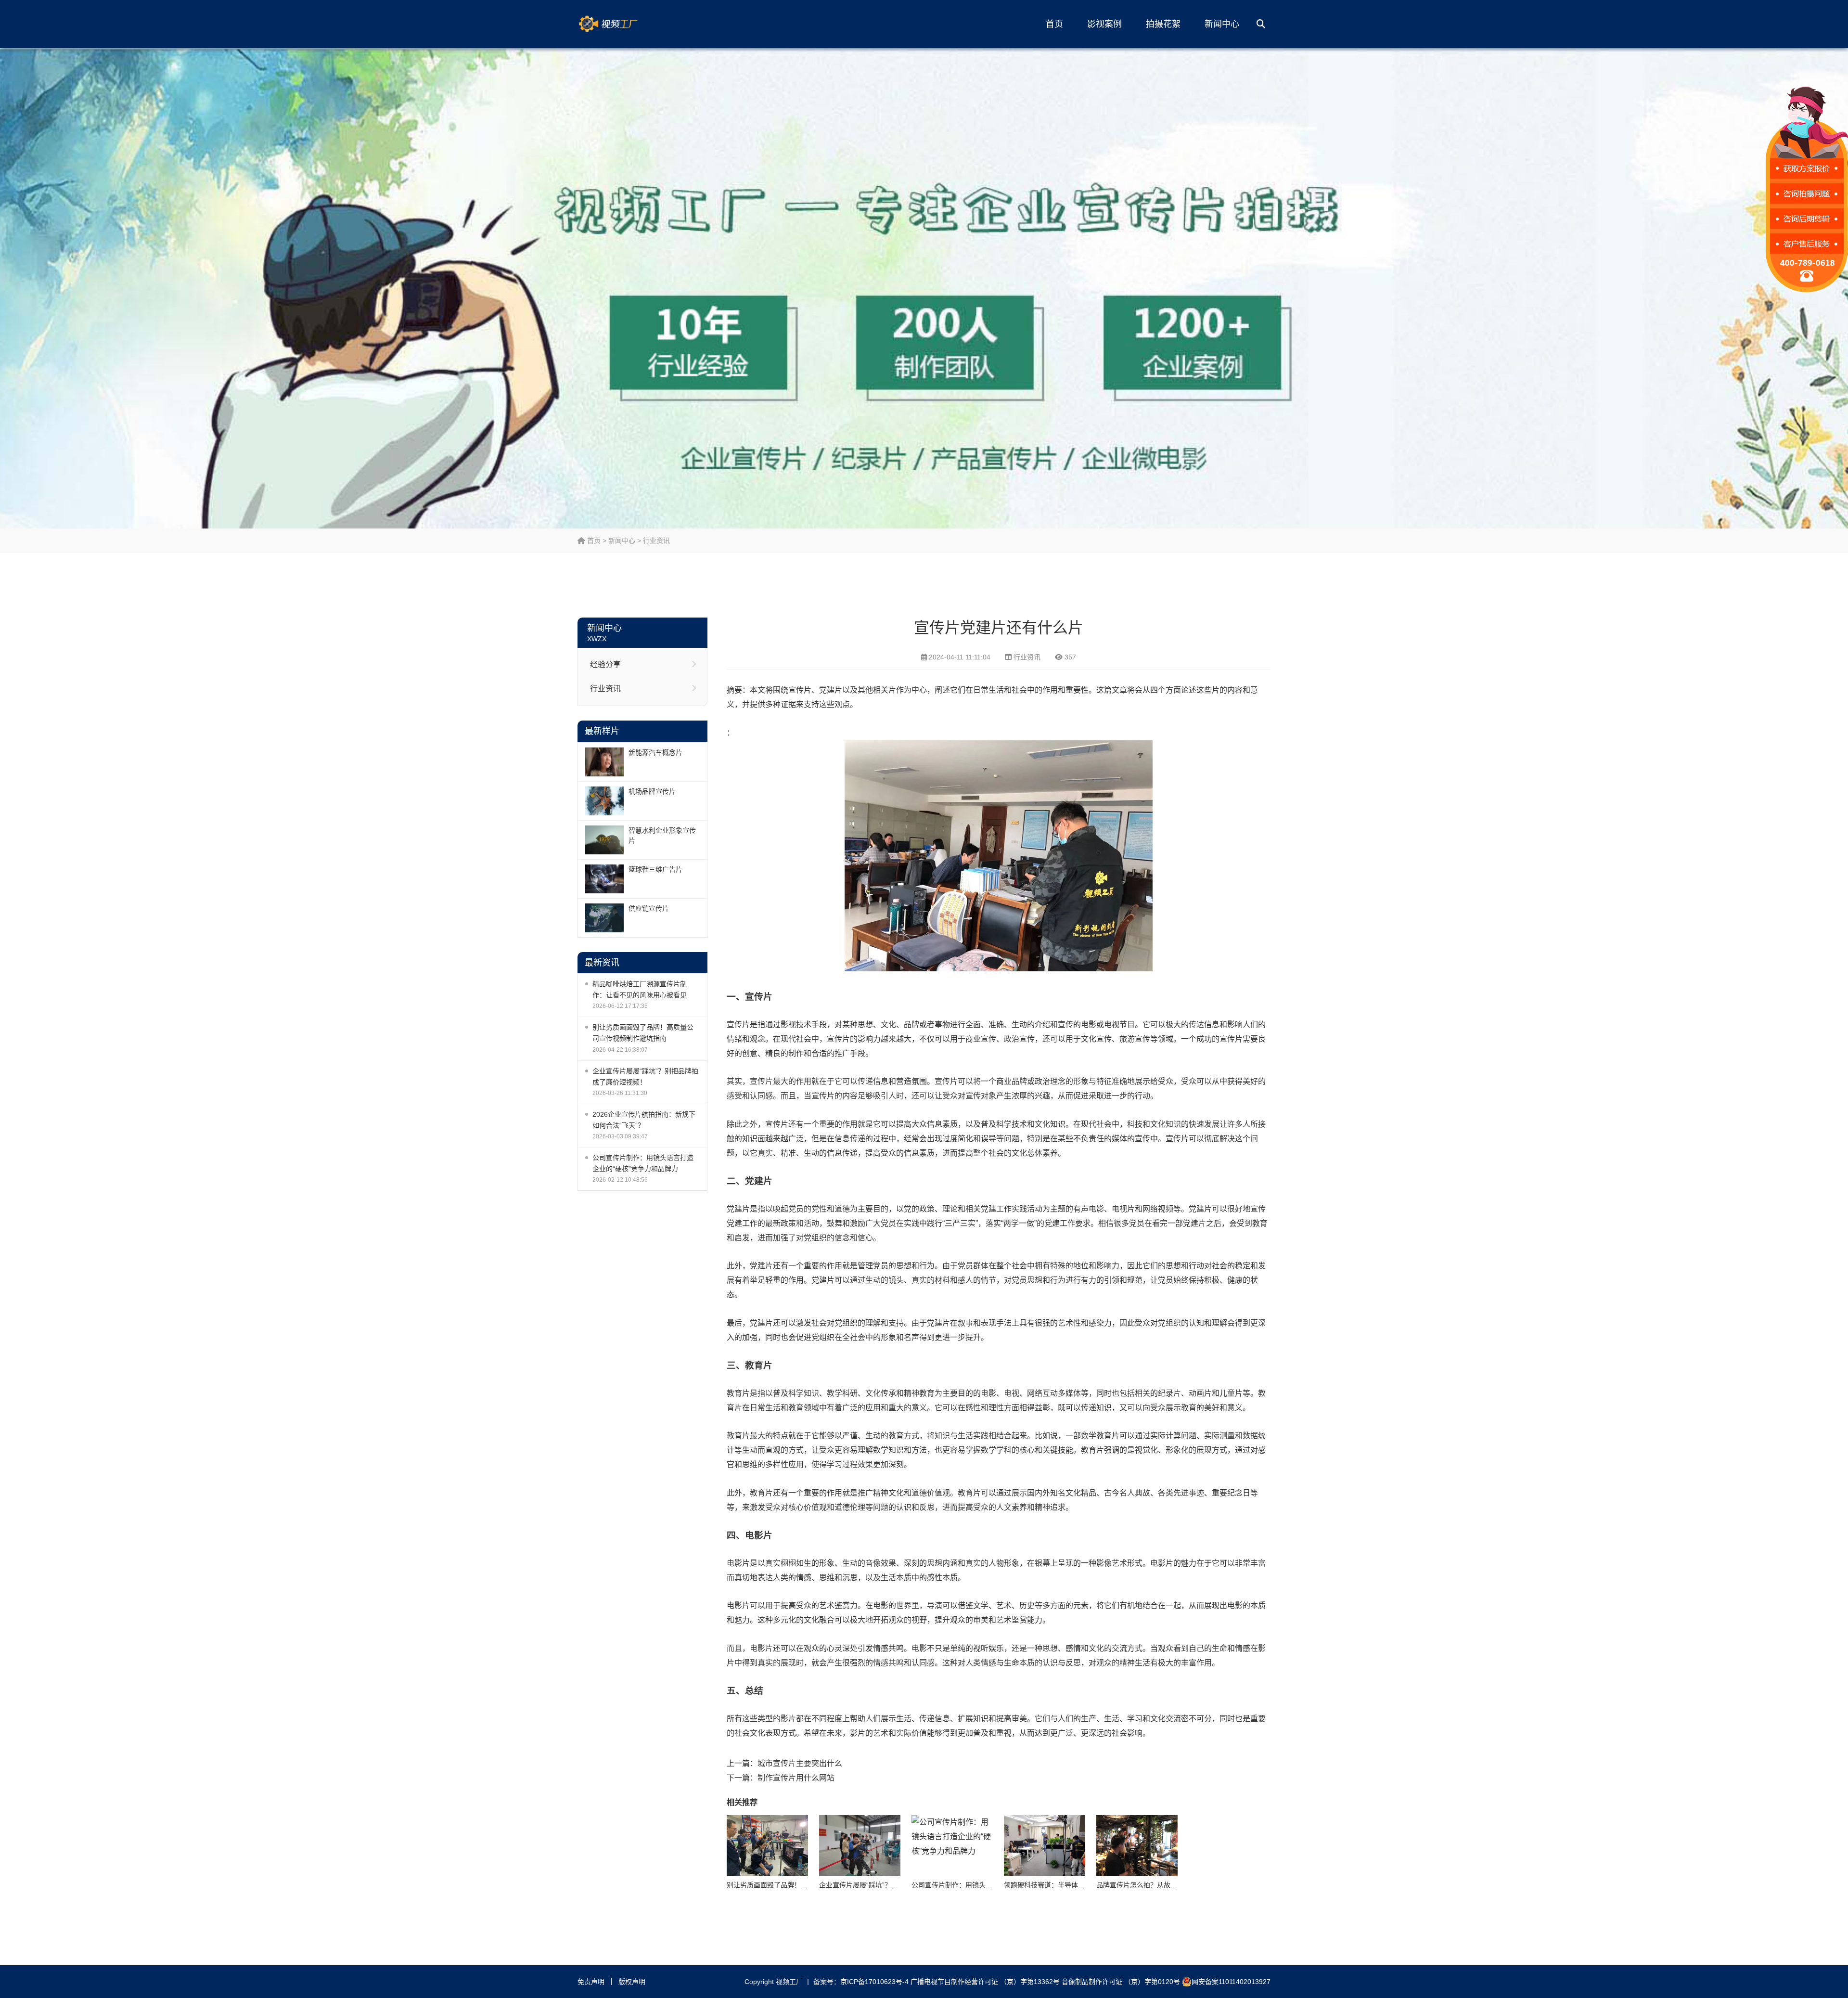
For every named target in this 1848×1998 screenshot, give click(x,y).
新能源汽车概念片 (655, 752)
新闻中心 (1222, 24)
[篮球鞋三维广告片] (604, 879)
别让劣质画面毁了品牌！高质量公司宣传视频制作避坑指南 (643, 1033)
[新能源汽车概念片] (604, 762)
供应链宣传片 (649, 908)
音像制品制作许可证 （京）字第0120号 (1121, 1982)
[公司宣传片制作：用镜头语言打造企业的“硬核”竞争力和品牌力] (952, 1846)
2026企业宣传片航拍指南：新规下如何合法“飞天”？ (644, 1120)
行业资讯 (656, 541)
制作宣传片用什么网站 (796, 1778)
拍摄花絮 (1163, 24)
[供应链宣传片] (604, 918)
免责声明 (591, 1982)
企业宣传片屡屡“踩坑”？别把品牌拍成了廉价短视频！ (645, 1076)
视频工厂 (623, 24)
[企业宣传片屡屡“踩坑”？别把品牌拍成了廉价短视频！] (860, 1846)
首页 (1054, 24)
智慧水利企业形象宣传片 (662, 835)
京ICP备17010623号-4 (874, 1982)
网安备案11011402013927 (1231, 1982)
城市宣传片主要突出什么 (800, 1763)
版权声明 (632, 1982)
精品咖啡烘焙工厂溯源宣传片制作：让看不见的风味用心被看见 (640, 989)
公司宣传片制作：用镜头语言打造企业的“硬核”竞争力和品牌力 (643, 1163)
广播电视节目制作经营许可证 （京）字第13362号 (985, 1982)
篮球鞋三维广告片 (655, 869)
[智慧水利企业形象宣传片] (604, 840)
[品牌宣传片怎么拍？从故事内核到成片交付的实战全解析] (1137, 1846)
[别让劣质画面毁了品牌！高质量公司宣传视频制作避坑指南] (767, 1846)
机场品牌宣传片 (652, 791)
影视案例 (1104, 24)
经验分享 (605, 664)
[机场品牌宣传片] (604, 801)
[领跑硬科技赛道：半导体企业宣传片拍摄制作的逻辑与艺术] (1045, 1846)
